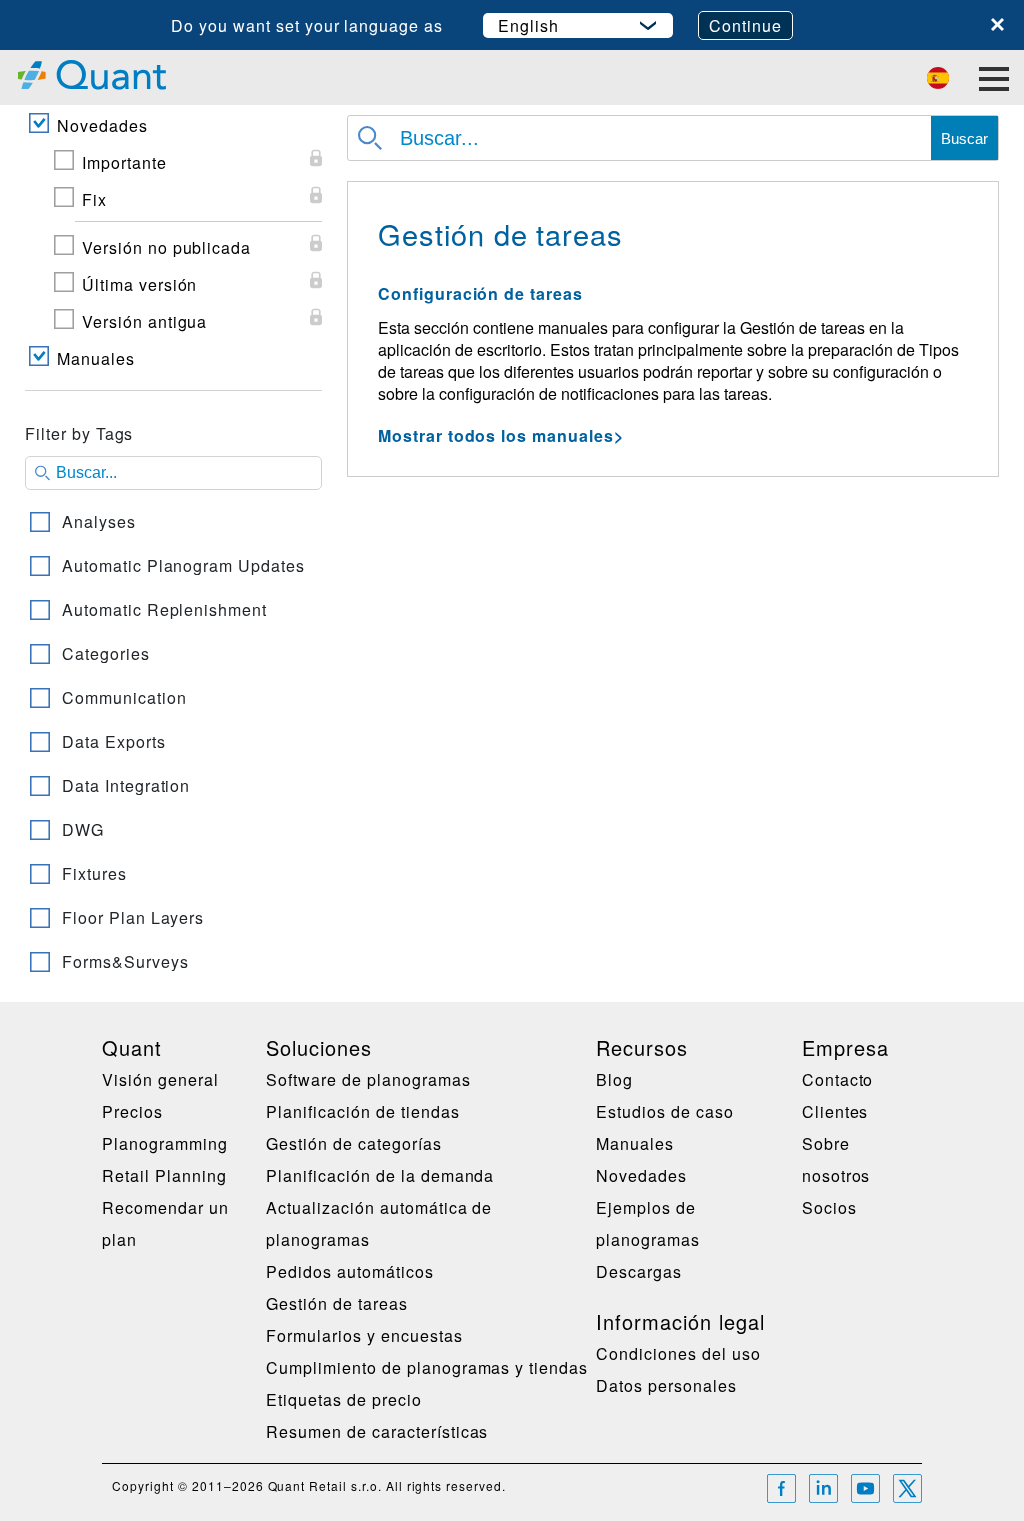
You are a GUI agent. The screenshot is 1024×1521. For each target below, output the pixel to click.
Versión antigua (144, 321)
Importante (124, 162)
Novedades (102, 125)
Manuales (96, 358)
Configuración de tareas (480, 293)
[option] (173, 522)
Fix (94, 199)
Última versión (139, 284)
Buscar (964, 138)
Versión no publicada (166, 247)
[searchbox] (173, 473)
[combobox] (173, 701)
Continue (745, 25)
